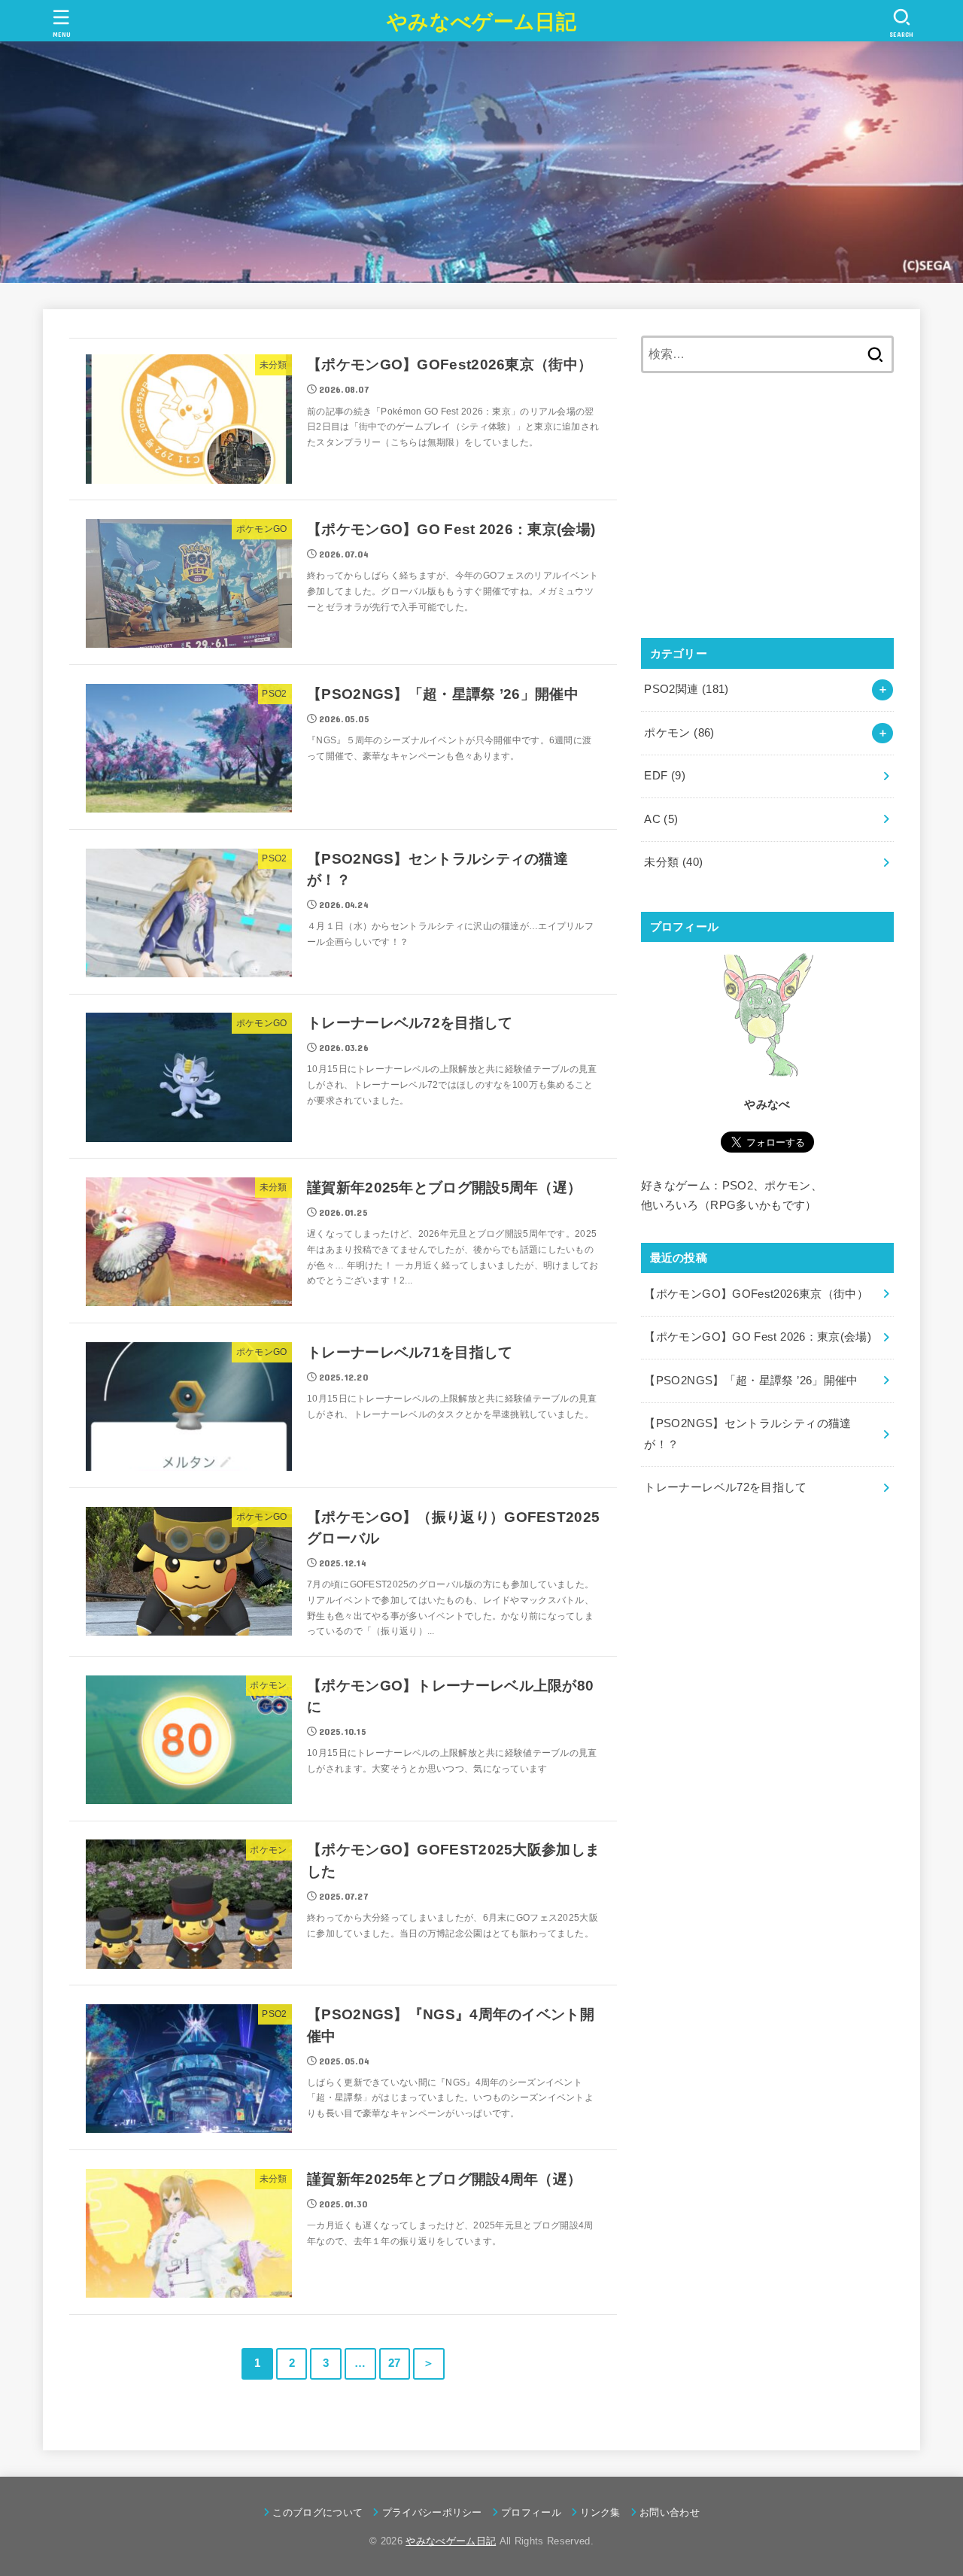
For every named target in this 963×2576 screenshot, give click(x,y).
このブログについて (317, 2512)
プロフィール (531, 2512)
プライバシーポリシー (432, 2512)
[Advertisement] (767, 506)
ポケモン (679, 733)
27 (395, 2363)
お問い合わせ (670, 2512)
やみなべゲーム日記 (481, 22)
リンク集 (600, 2512)
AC (661, 819)
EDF (665, 776)
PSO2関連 (686, 689)
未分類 (673, 862)
